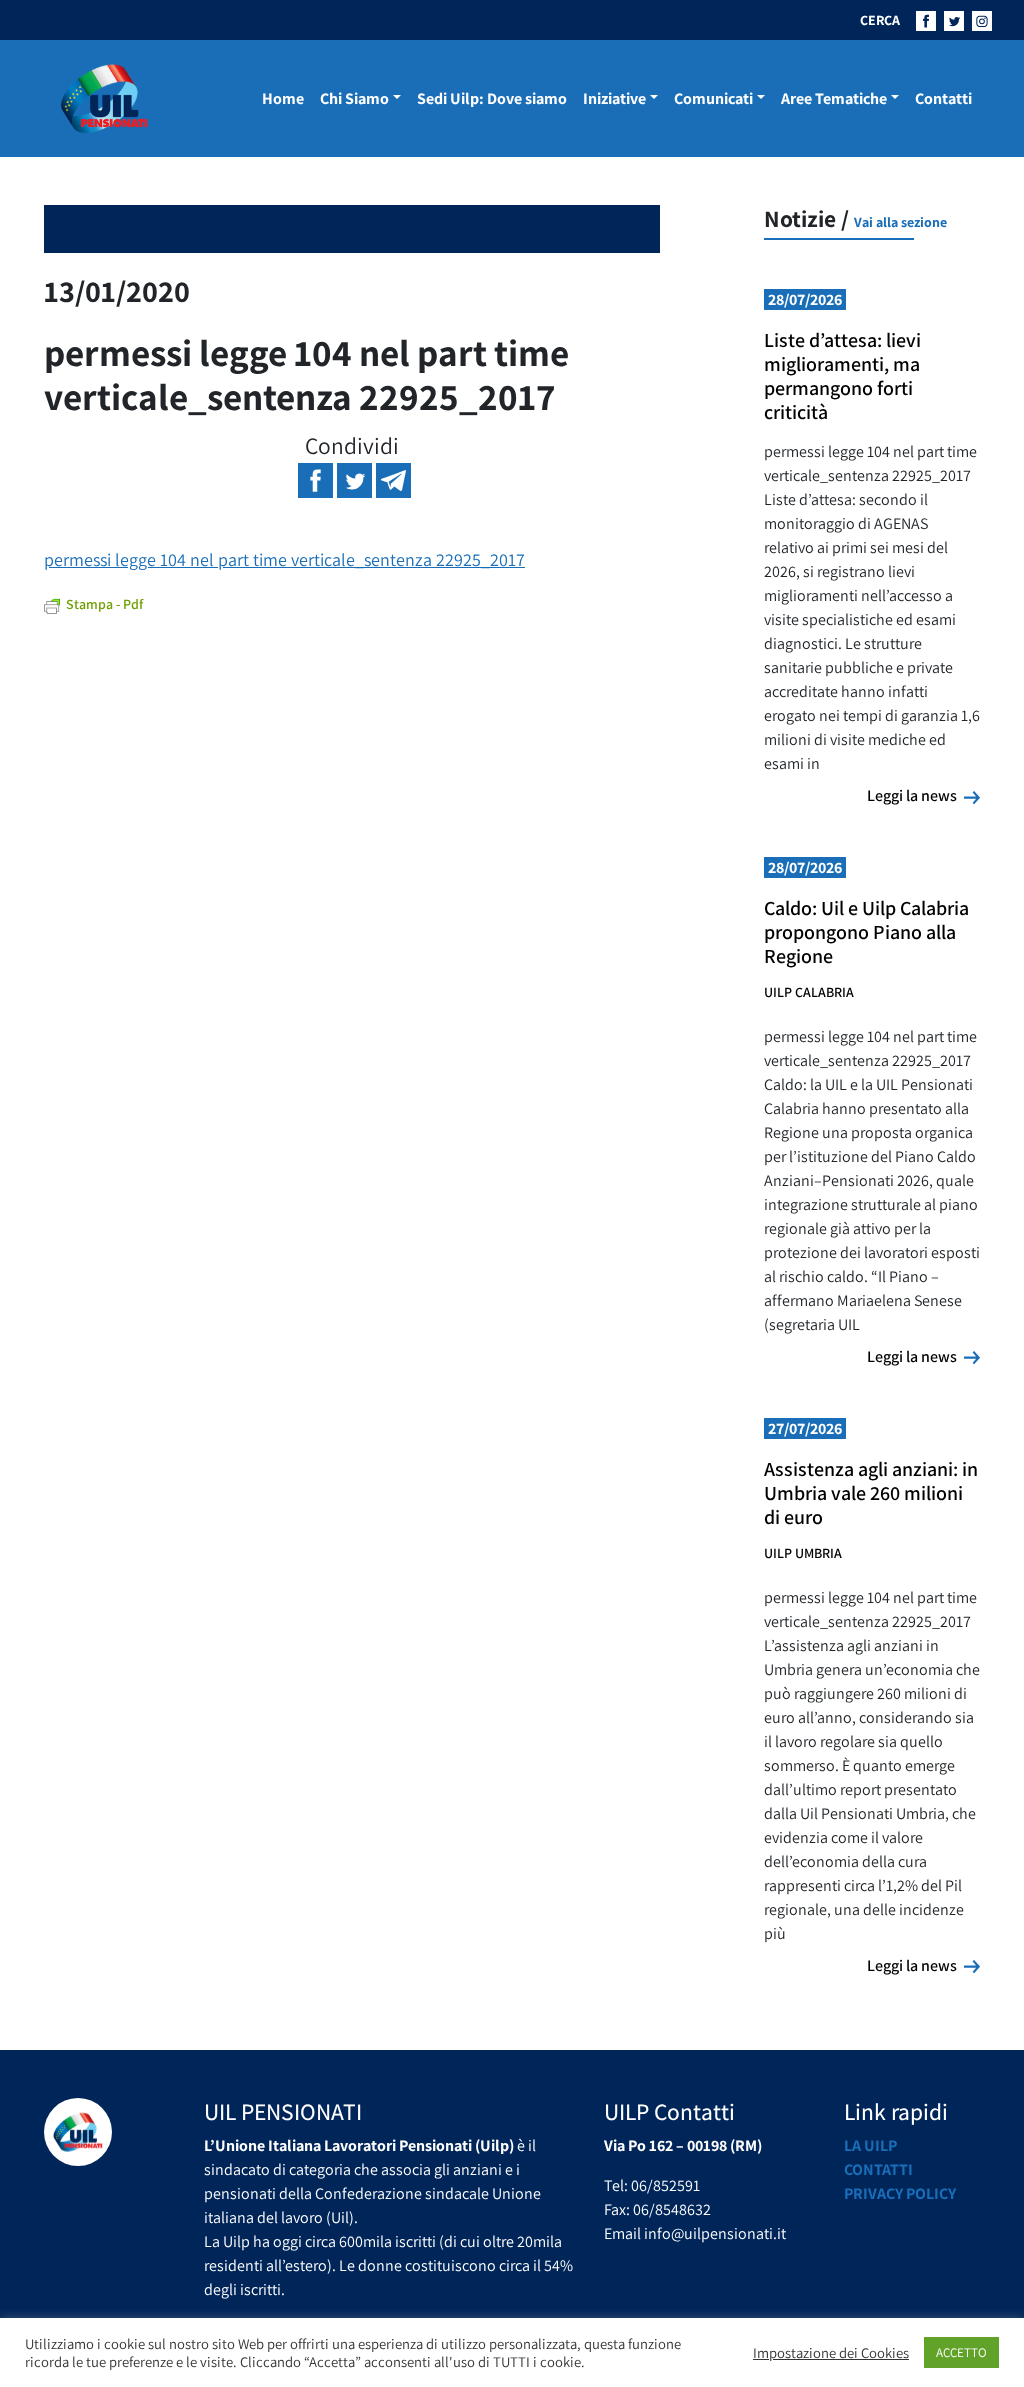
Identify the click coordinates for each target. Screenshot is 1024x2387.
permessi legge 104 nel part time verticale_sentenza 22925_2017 (284, 559)
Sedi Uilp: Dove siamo (492, 98)
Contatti (943, 98)
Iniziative (614, 98)
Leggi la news (923, 795)
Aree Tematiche (834, 98)
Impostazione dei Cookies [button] (831, 2353)
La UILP (870, 2145)
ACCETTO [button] (961, 2352)
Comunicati (713, 98)
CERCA (880, 20)
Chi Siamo (354, 98)
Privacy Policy (900, 2193)
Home (283, 98)
